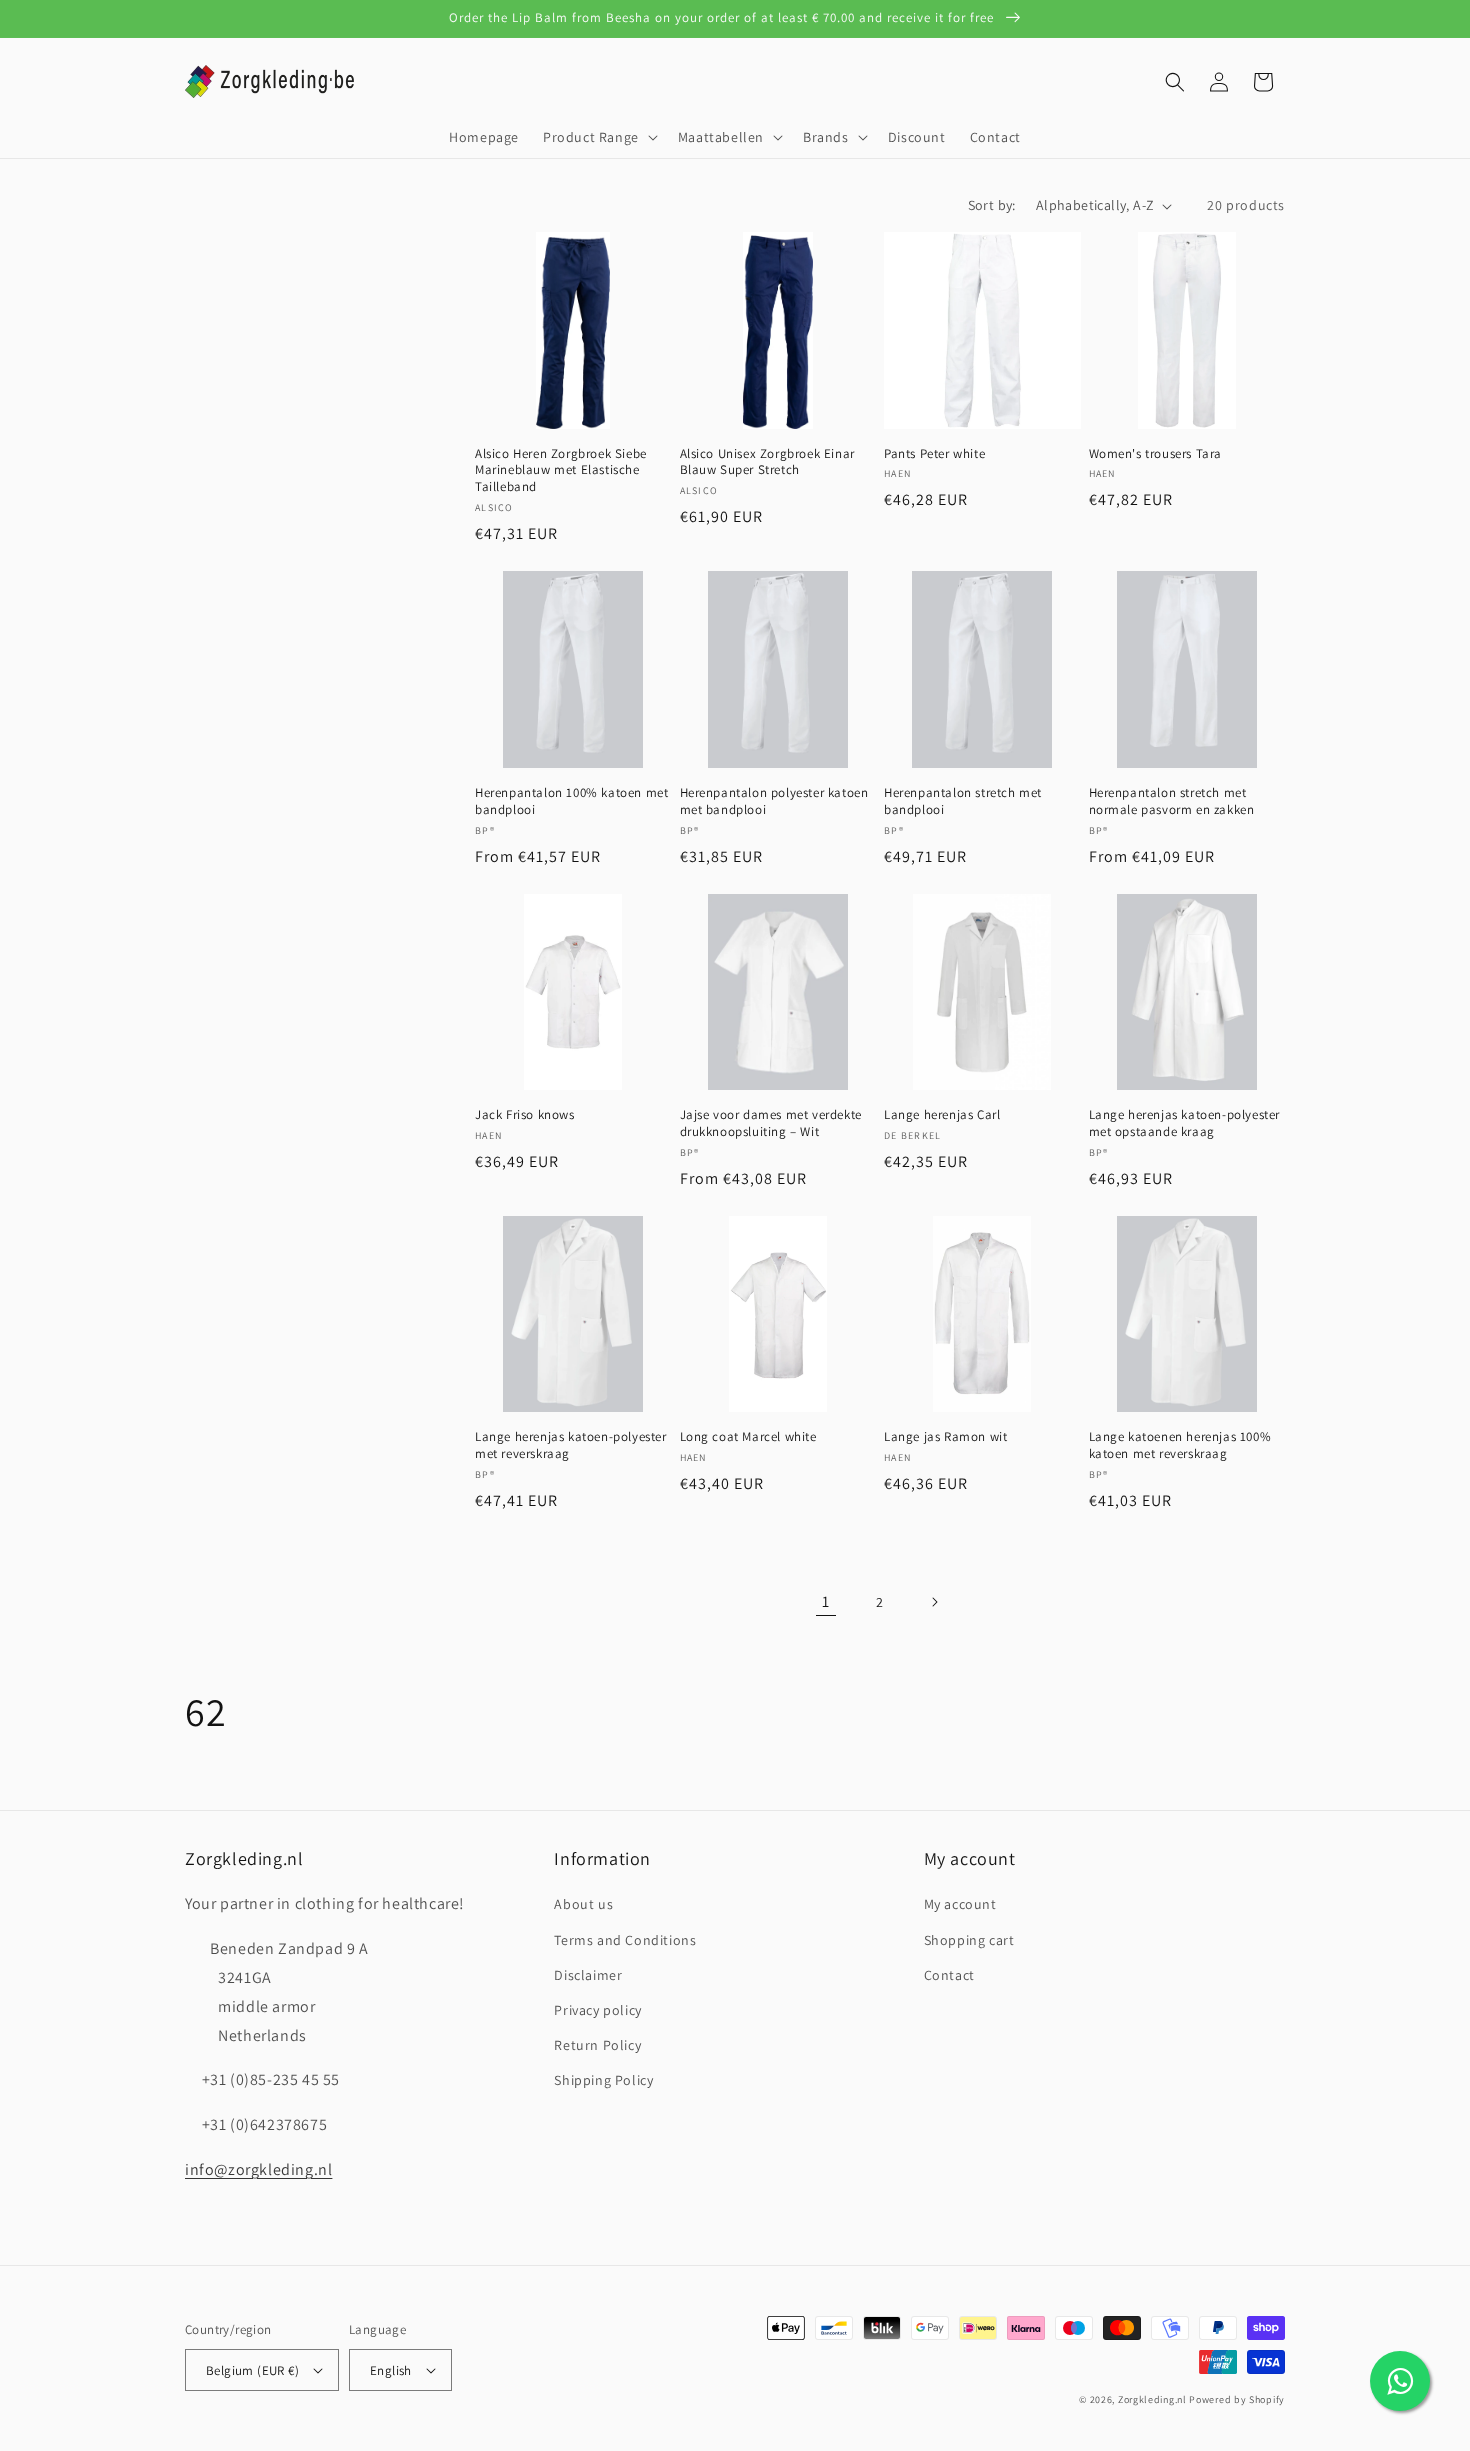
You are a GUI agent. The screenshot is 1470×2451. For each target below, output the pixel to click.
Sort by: (992, 205)
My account (960, 1904)
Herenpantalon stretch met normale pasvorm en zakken (1172, 801)
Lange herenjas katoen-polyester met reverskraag (571, 1445)
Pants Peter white (934, 454)
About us (583, 1904)
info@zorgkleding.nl (258, 2169)
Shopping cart (969, 1940)
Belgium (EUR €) (252, 2370)
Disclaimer (588, 1975)
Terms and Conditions (625, 1940)
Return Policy (597, 2045)
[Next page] (934, 1602)
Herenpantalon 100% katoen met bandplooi (571, 801)
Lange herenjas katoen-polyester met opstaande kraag (1185, 1123)
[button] (598, 137)
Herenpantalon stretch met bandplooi (963, 801)
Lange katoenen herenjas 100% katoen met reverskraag (1180, 1445)
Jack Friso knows (525, 1115)
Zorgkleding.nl (1152, 2399)
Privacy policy (597, 2010)
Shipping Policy (603, 2080)
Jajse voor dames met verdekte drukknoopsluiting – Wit (771, 1123)
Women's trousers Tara (1156, 454)
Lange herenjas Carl (942, 1115)
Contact (949, 1975)
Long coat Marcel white (748, 1437)
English (391, 2370)
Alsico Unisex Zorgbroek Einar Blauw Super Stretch (767, 462)
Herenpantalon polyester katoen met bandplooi (774, 801)
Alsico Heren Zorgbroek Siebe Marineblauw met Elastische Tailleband (561, 471)
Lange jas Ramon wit (945, 1437)
